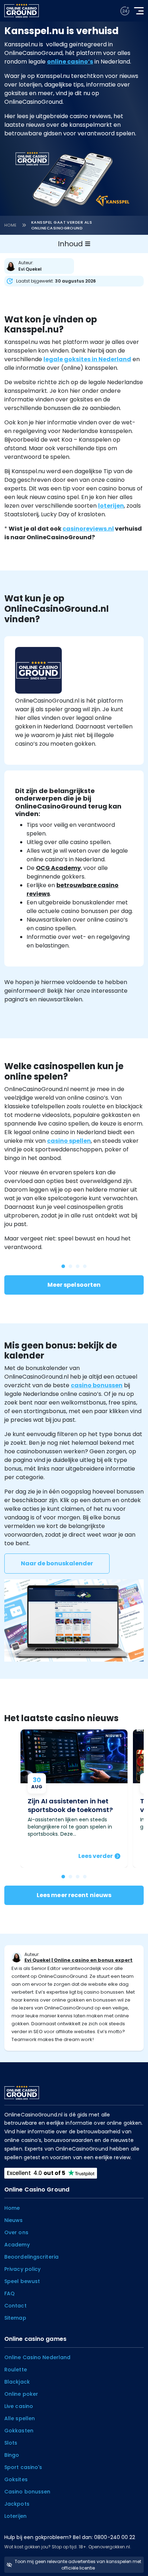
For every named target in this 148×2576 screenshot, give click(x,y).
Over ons (16, 2232)
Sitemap (15, 2318)
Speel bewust (22, 2281)
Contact (15, 2306)
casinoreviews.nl (88, 529)
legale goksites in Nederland (87, 359)
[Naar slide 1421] (78, 1266)
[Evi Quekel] (41, 266)
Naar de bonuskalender (57, 1563)
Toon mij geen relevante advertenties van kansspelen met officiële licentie (78, 2565)
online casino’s (70, 62)
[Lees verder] (74, 1799)
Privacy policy (22, 2269)
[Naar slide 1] (70, 1877)
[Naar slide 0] (63, 1877)
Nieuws (14, 2220)
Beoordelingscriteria (31, 2257)
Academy (17, 2245)
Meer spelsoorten (74, 1285)
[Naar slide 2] (78, 1877)
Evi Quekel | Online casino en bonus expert (78, 1960)
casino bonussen (97, 1385)
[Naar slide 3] (85, 1877)
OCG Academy (58, 868)
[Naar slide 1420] (85, 1266)
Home (11, 225)
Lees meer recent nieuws (74, 1895)
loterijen (111, 506)
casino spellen (69, 1141)
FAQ (10, 2293)
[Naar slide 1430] (63, 1266)
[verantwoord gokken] (125, 11)
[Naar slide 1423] (70, 1266)
